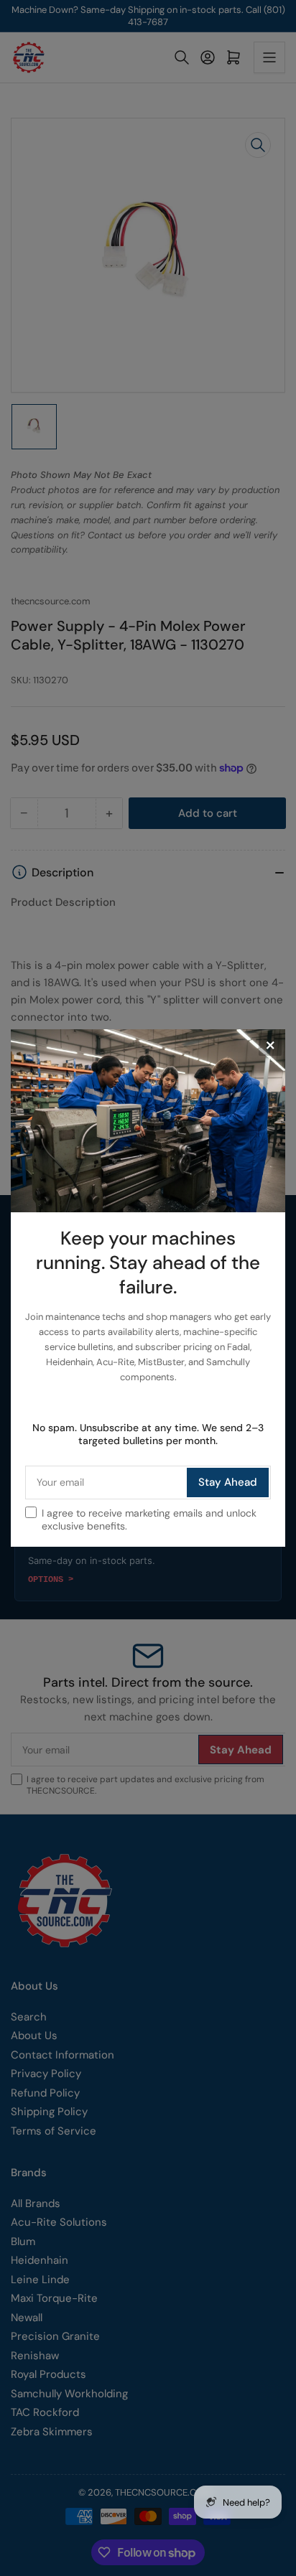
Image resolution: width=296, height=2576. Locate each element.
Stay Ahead (228, 1482)
